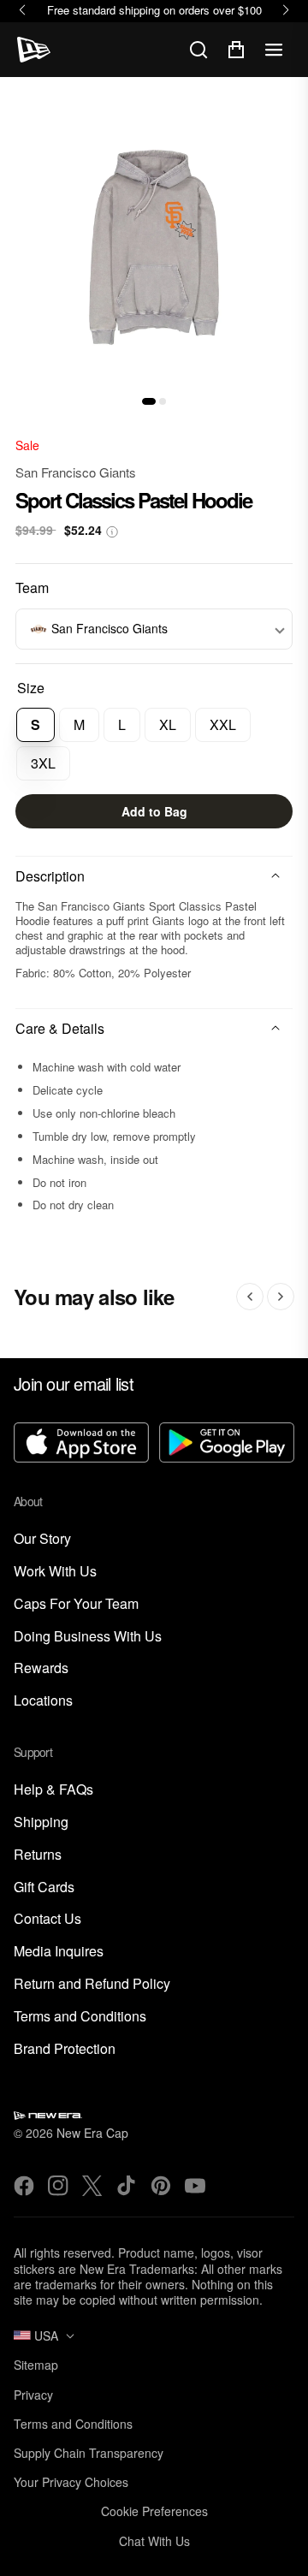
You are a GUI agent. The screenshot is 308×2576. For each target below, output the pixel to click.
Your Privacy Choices (71, 2482)
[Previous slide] (250, 1297)
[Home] (34, 50)
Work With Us (55, 1572)
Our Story (42, 1539)
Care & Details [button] (60, 1028)
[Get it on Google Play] (227, 1444)
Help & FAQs (53, 1790)
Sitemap (36, 2365)
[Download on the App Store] (81, 1444)
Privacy (33, 2395)
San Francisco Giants (76, 472)
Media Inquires (59, 1952)
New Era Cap (92, 2133)
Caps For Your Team (76, 1604)
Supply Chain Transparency (89, 2453)
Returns (38, 1855)
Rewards (41, 1668)
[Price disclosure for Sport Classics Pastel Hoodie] (112, 532)
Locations (43, 1701)
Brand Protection (65, 2049)
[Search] (198, 50)
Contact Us (47, 1919)
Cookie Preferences (154, 2511)
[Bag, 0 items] (236, 50)
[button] (149, 401)
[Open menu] (274, 50)
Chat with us (154, 2541)
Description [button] (50, 876)
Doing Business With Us (88, 1637)
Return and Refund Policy (92, 1984)
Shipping (41, 1822)
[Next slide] (281, 1297)
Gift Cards (44, 1887)
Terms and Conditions (80, 2017)
